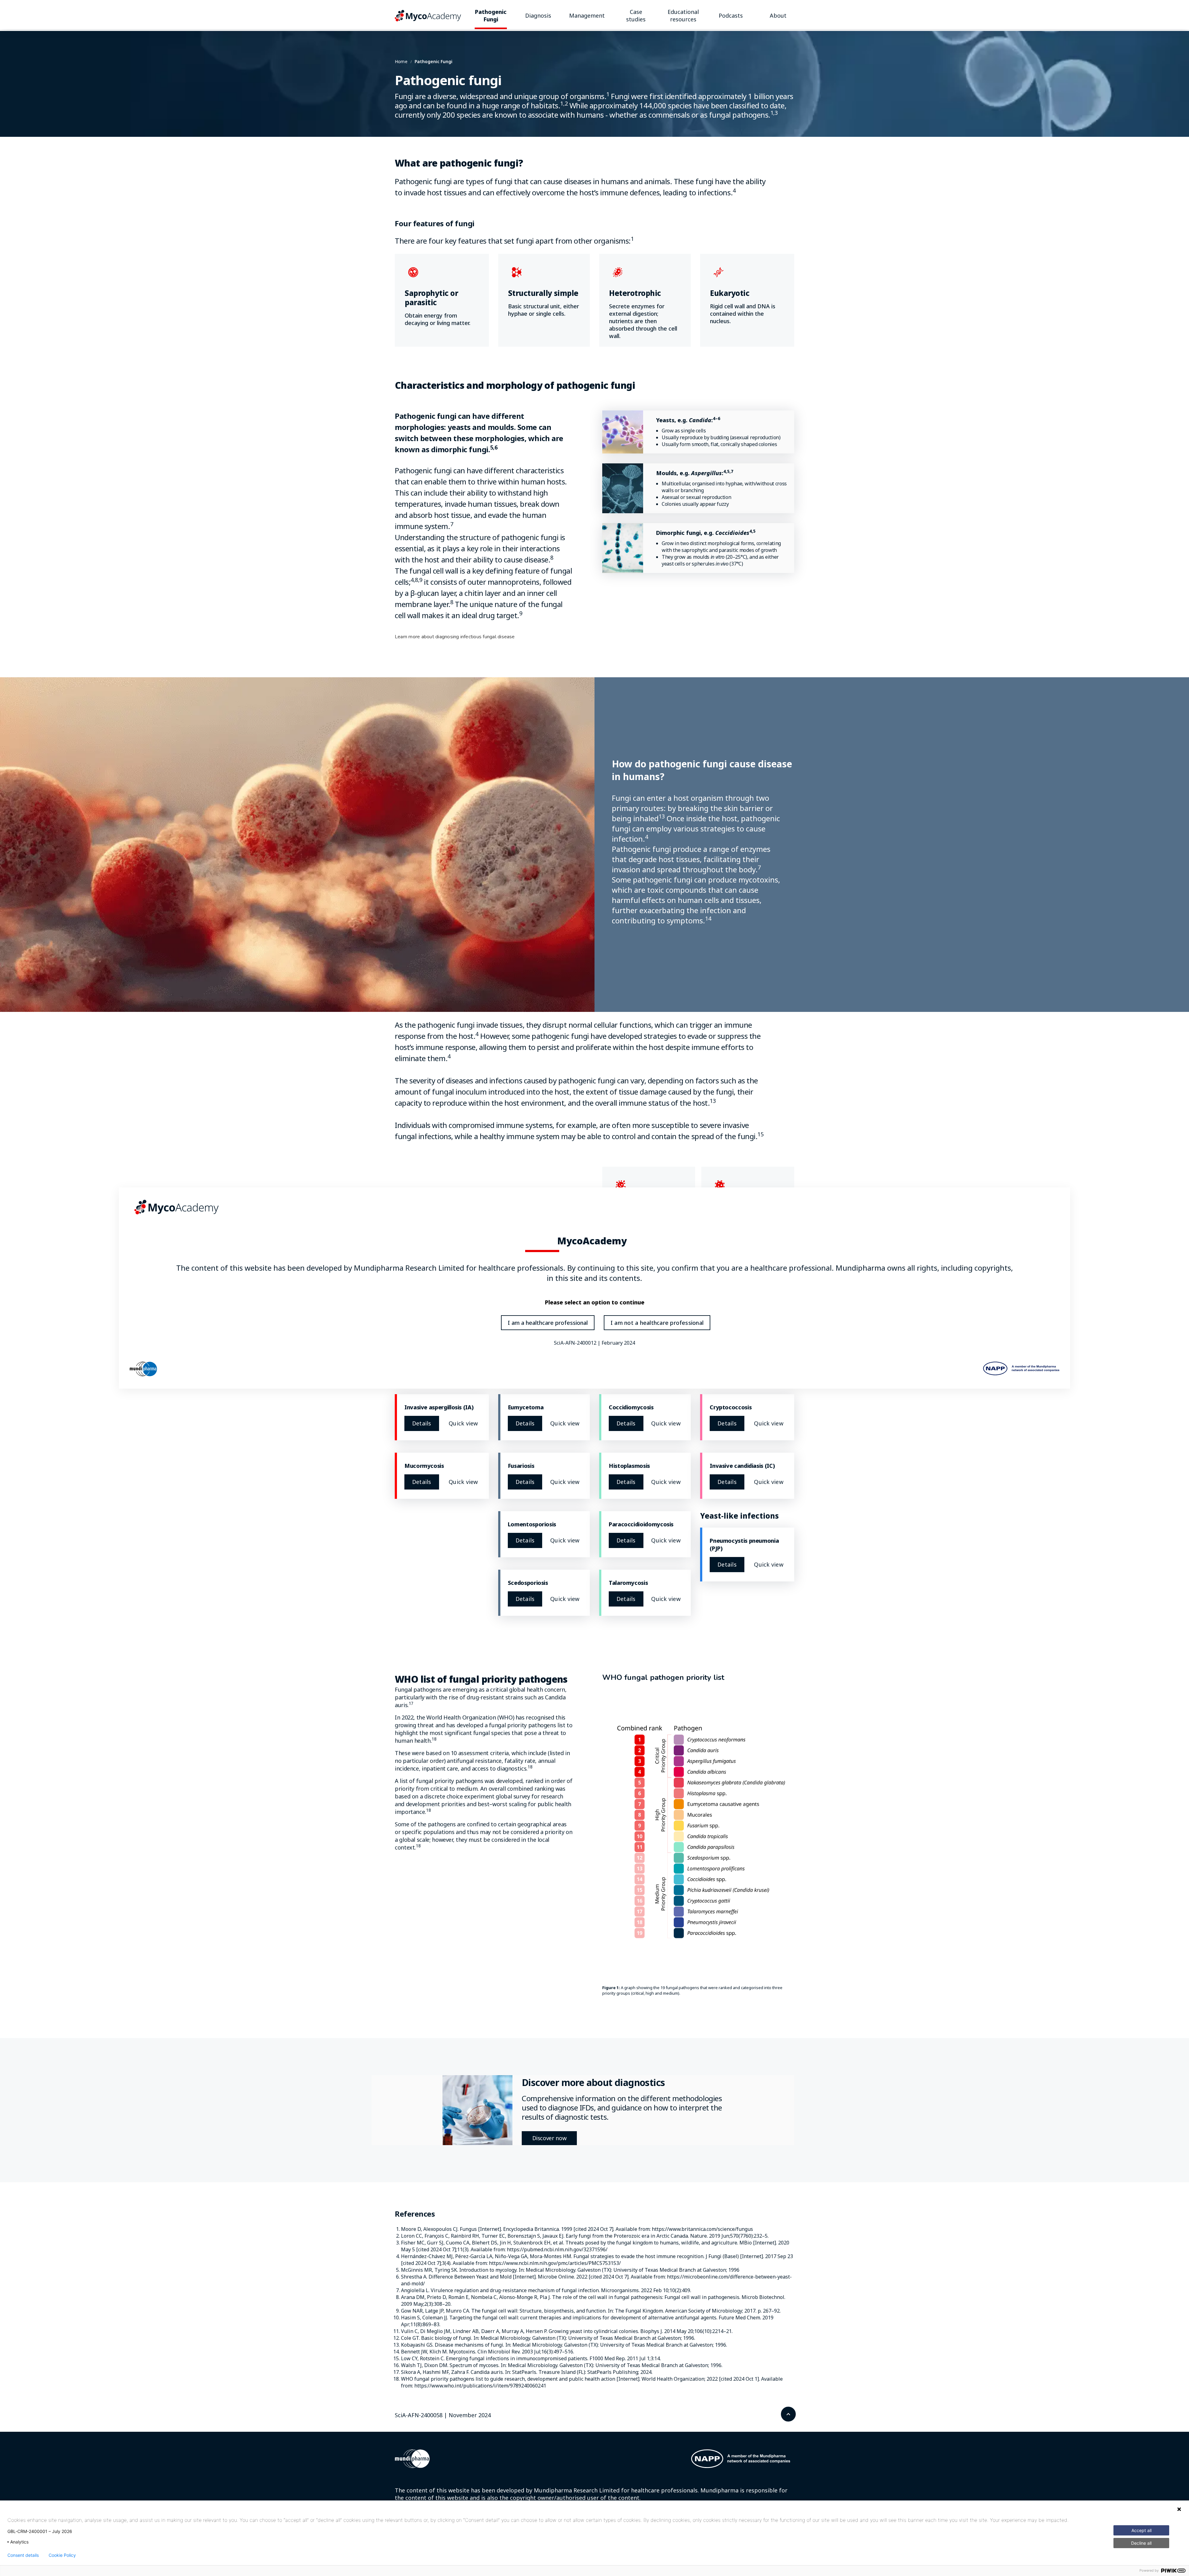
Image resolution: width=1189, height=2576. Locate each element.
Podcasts (731, 15)
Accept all (1141, 2530)
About (778, 15)
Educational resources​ (683, 15)
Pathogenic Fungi (491, 15)
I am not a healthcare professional (657, 1323)
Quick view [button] (463, 1423)
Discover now (549, 2138)
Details (422, 1423)
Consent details (23, 2555)
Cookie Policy (62, 2555)
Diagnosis (538, 15)
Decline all (1141, 2543)
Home (401, 61)
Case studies (636, 15)
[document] (594, 1288)
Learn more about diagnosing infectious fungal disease (455, 637)
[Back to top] (788, 2414)
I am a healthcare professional (548, 1323)
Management (587, 15)
